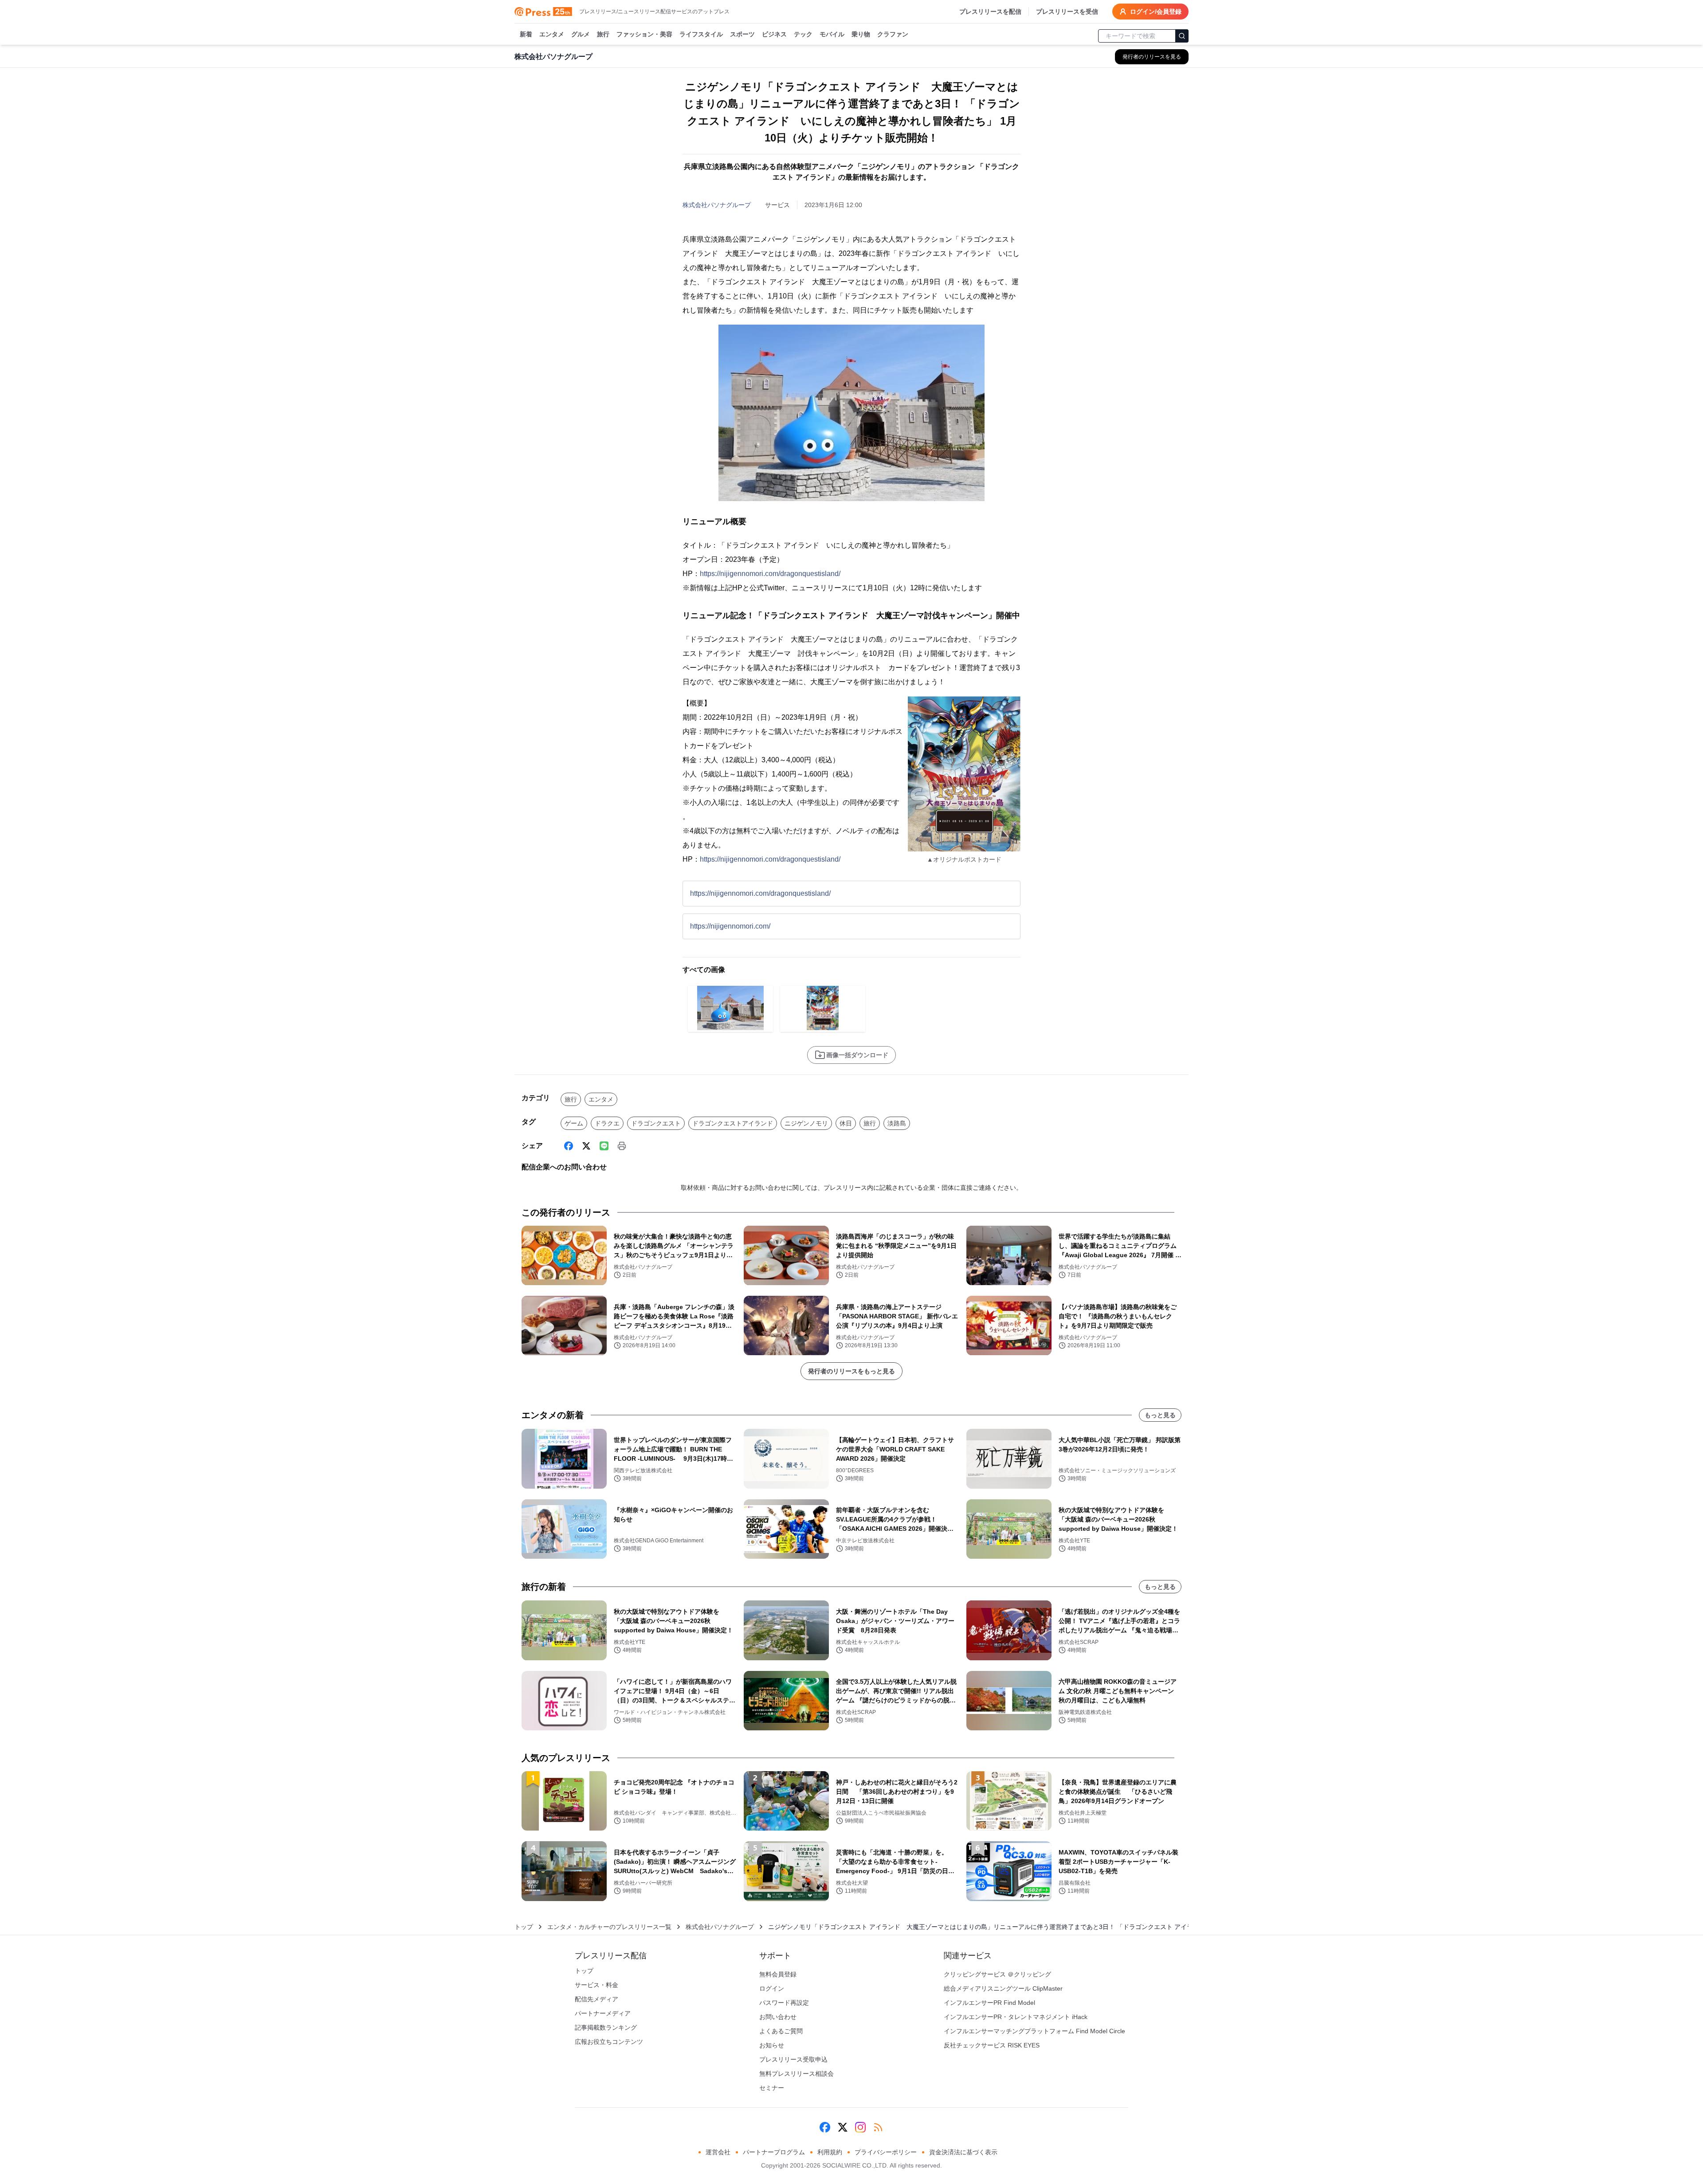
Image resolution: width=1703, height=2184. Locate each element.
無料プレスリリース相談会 (797, 2074)
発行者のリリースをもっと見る (851, 1371)
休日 (846, 1123)
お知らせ (772, 2045)
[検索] (1182, 36)
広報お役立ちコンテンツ (609, 2042)
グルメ (581, 34)
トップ (524, 1927)
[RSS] (878, 2127)
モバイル (832, 34)
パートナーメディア (603, 2013)
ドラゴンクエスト (656, 1123)
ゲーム (574, 1123)
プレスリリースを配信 (990, 12)
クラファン (893, 34)
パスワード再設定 (784, 2003)
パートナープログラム (774, 2152)
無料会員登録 (778, 1974)
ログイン (772, 1988)
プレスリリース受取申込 (793, 2059)
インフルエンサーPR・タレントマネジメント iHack (1016, 2017)
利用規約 (830, 2152)
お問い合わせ (778, 2017)
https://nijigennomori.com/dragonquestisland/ (770, 574)
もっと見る (1160, 1415)
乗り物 (861, 34)
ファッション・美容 (644, 34)
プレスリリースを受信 (1067, 12)
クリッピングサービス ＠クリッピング (997, 1974)
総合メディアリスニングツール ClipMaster (1003, 1988)
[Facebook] (569, 1146)
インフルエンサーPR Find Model (989, 2003)
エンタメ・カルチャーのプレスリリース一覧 (609, 1927)
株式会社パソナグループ (717, 205)
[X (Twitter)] (586, 1146)
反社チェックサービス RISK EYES (992, 2045)
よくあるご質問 (781, 2031)
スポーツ (742, 34)
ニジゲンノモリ (806, 1123)
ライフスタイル (701, 34)
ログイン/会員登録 (1156, 12)
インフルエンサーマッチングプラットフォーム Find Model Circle (1034, 2031)
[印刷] (622, 1146)
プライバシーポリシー (886, 2152)
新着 (526, 34)
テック (803, 34)
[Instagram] (860, 2127)
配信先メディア (596, 1999)
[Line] (604, 1146)
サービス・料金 (596, 1985)
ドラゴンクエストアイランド (733, 1123)
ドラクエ (607, 1123)
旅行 (603, 34)
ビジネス (774, 34)
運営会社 (718, 2152)
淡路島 (897, 1123)
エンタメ (552, 34)
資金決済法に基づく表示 (963, 2152)
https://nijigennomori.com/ (730, 926)
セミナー (772, 2088)
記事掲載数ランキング (606, 2027)
